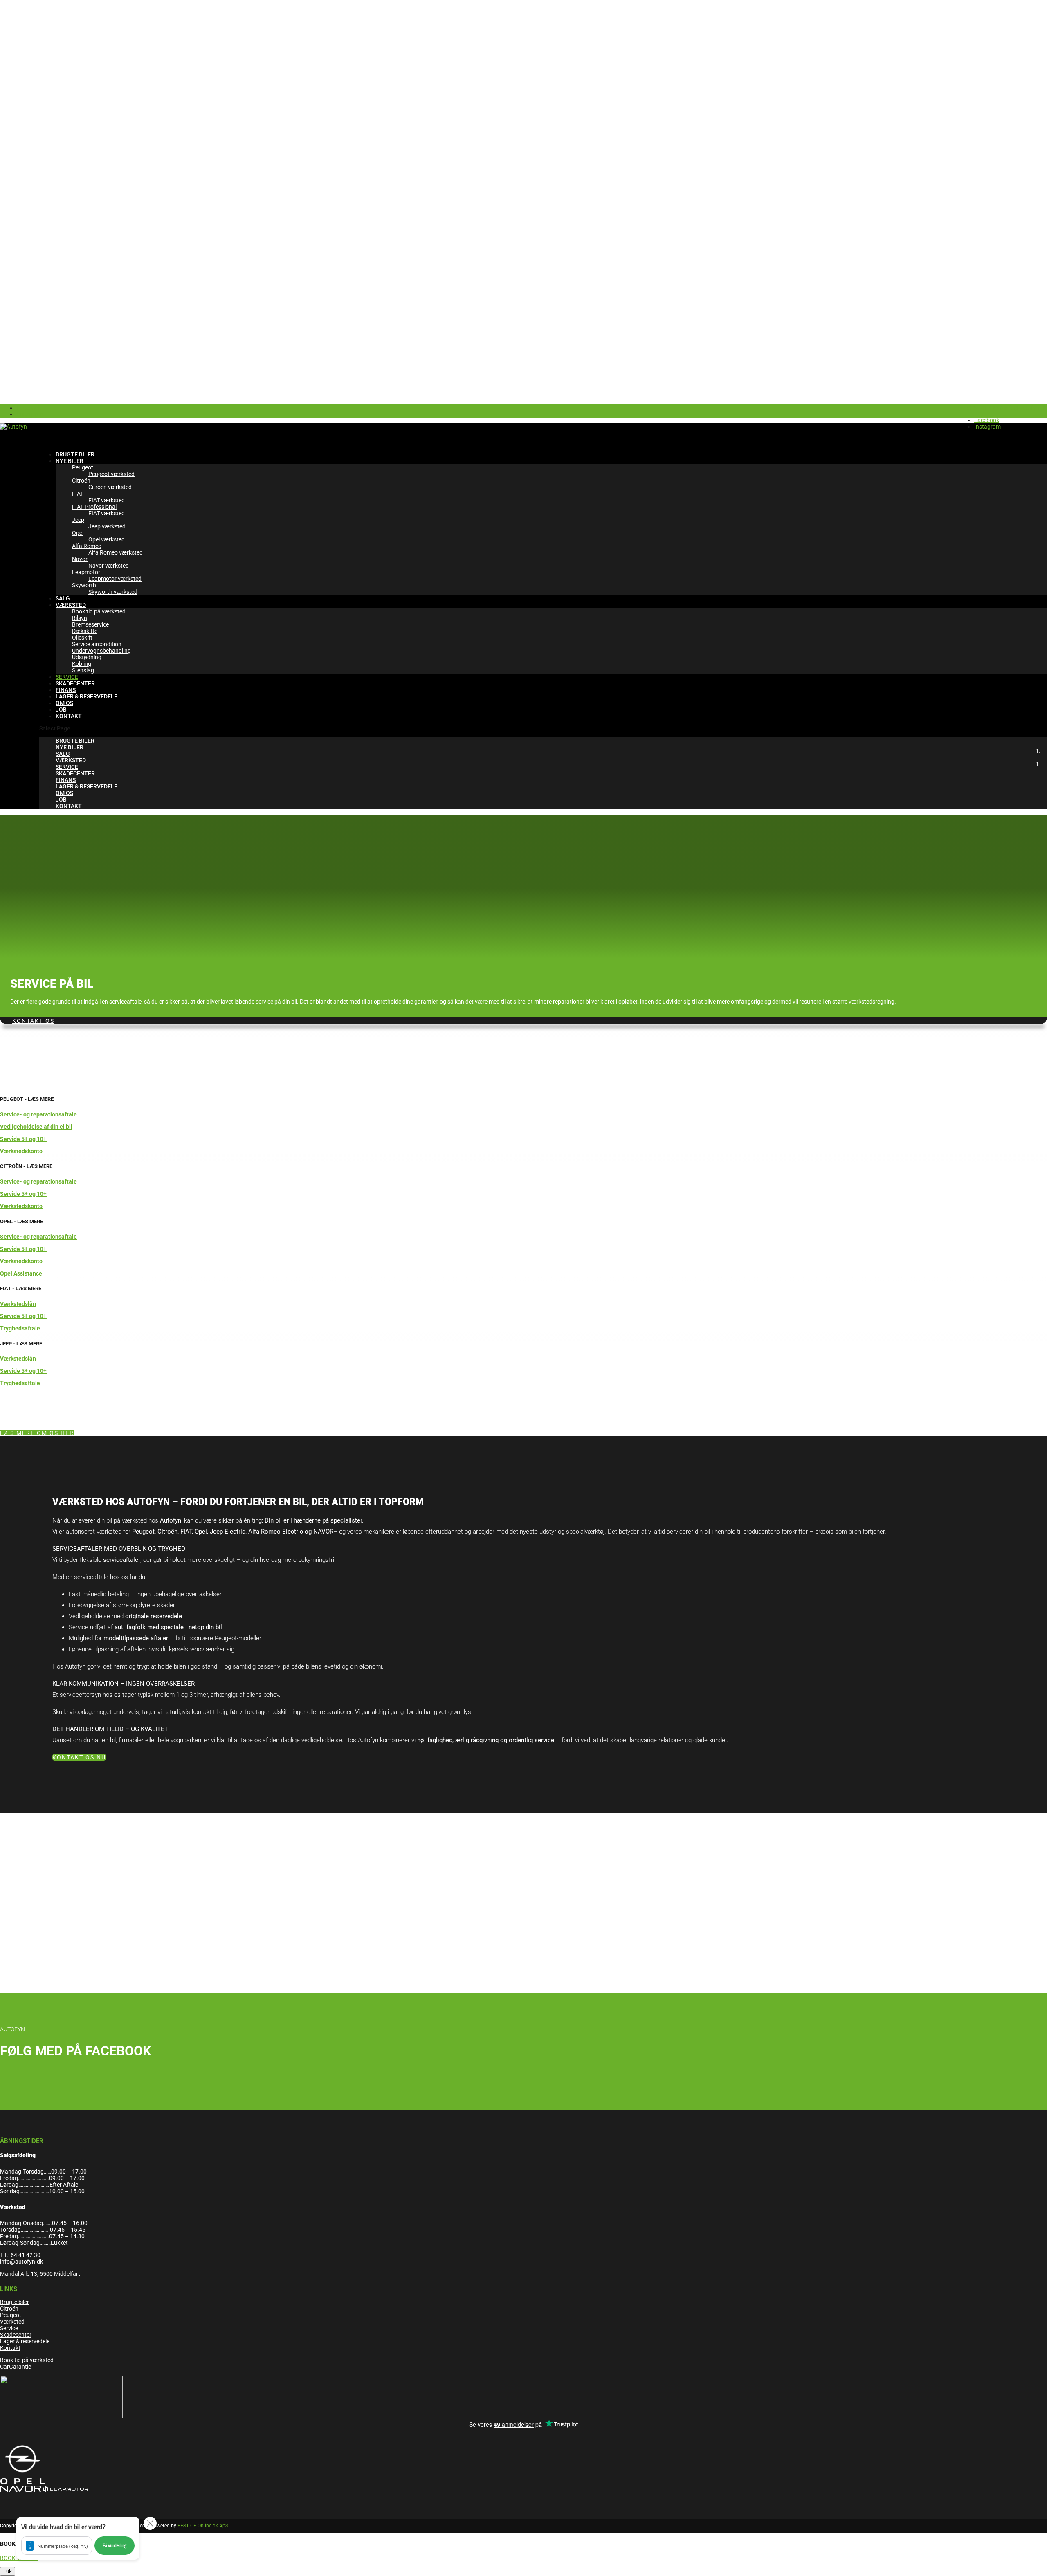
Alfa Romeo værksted (116, 552)
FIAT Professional (94, 507)
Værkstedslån (18, 1304)
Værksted (12, 2322)
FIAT (78, 494)
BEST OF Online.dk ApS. (203, 2526)
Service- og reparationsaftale (38, 1114)
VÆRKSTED (71, 605)
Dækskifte (85, 631)
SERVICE (67, 767)
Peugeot (83, 467)
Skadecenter (16, 2335)
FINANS (66, 780)
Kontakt (10, 2348)
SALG (63, 754)
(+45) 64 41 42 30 (980, 408)
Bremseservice (90, 624)
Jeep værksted (107, 526)
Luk (8, 2571)
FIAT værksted (107, 500)
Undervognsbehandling (101, 651)
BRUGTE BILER (75, 741)
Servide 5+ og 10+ (23, 1139)
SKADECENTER (75, 773)
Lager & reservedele (25, 2341)
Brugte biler (15, 2302)
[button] (78, 2538)
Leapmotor (86, 572)
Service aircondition (97, 644)
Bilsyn (80, 618)
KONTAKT (69, 716)
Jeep (78, 520)
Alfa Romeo (87, 546)
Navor (80, 559)
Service (9, 2328)
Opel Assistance (21, 1273)
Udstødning (87, 657)
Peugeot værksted (111, 474)
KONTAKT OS (33, 1021)
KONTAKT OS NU (79, 1757)
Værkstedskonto (21, 1151)
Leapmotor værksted (115, 579)
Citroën (81, 481)
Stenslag (83, 670)
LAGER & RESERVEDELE (87, 696)
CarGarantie (16, 2367)
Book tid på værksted (99, 611)
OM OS (64, 793)
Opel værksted (107, 539)
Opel (78, 533)
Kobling (82, 664)
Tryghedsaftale (20, 1328)
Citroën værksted (110, 487)
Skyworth (84, 585)
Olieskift (82, 638)
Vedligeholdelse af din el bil (36, 1127)
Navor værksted (109, 566)
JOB (61, 800)
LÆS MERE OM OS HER (37, 1433)
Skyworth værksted (113, 592)
